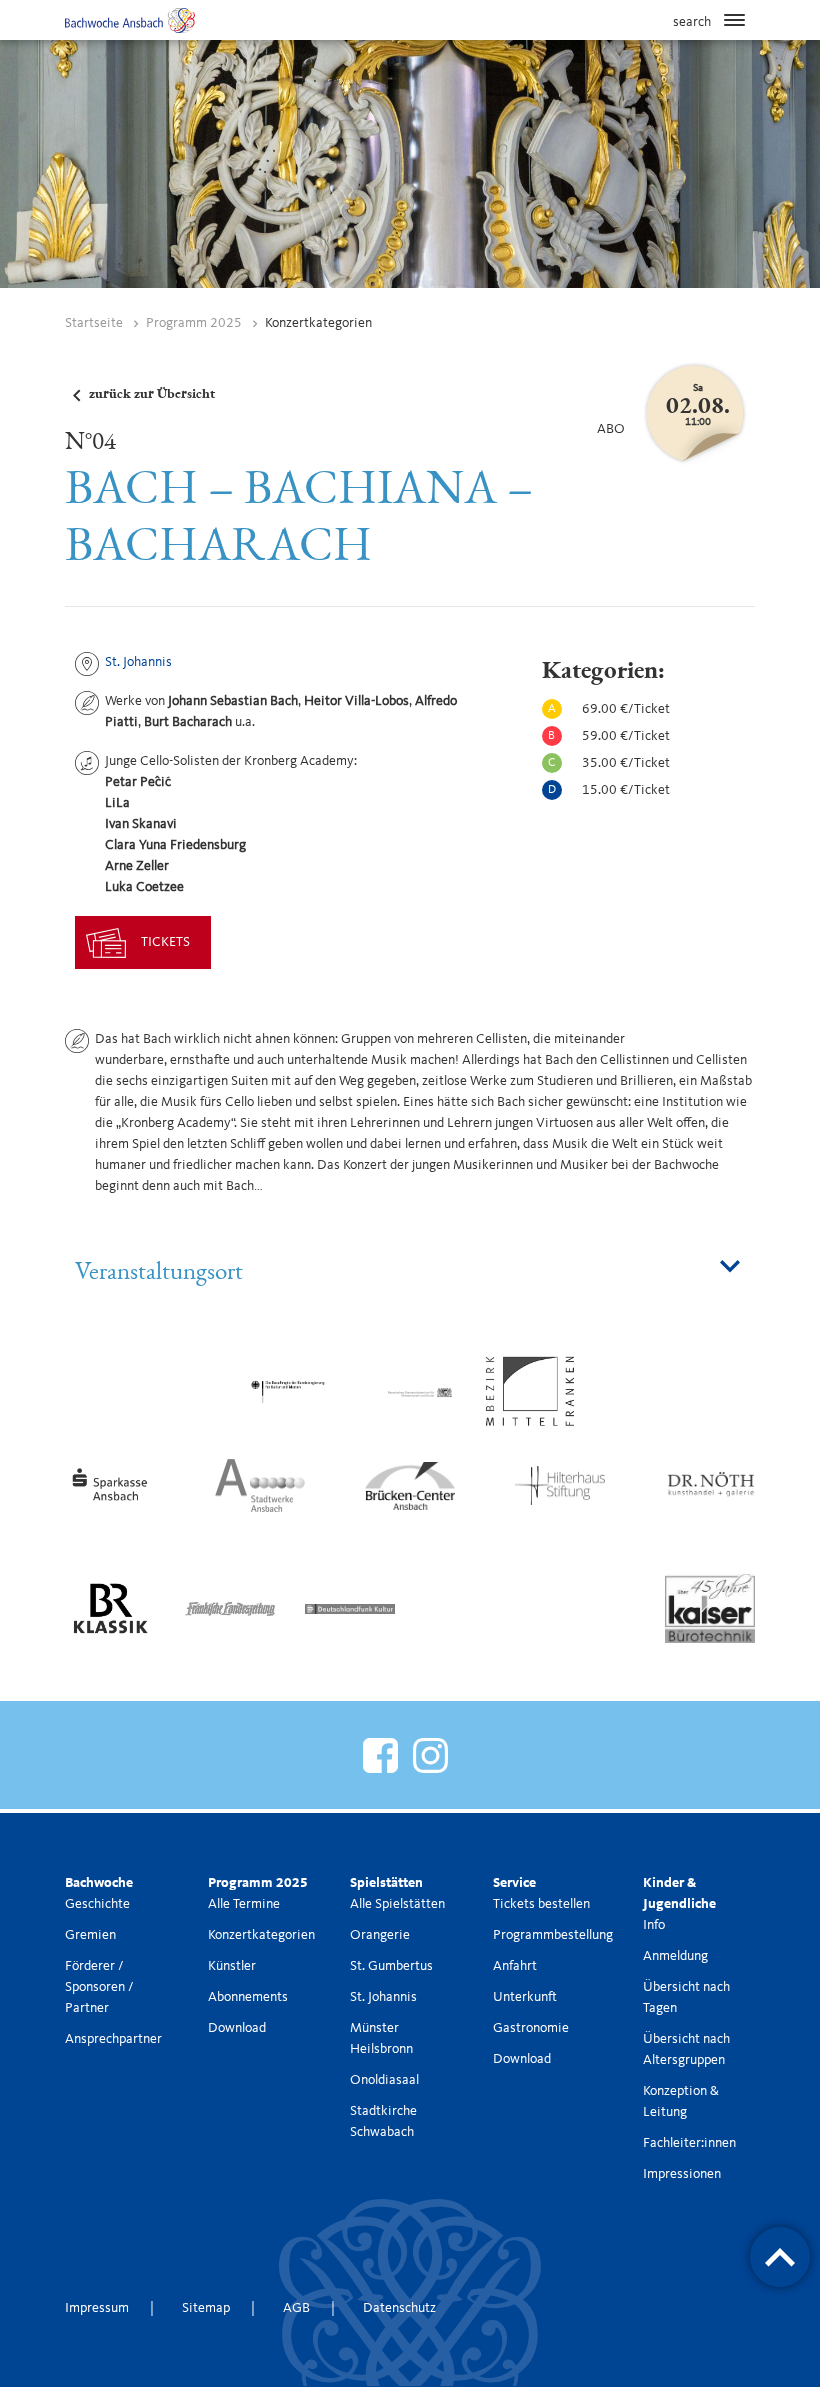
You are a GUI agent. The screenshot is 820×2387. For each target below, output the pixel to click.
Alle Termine (244, 1904)
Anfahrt (515, 1966)
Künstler (232, 1966)
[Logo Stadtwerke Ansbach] (260, 1485)
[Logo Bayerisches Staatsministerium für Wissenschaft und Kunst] (410, 1391)
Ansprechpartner (113, 2039)
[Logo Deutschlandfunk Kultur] (350, 1608)
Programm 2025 (194, 323)
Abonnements (248, 1997)
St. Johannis (138, 662)
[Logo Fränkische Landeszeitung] (230, 1608)
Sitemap (206, 2308)
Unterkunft (525, 1997)
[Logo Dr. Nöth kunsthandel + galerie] (710, 1485)
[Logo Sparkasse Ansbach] (110, 1485)
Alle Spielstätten (397, 1904)
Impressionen (682, 2174)
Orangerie (380, 1935)
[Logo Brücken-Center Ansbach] (410, 1485)
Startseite (94, 323)
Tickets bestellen (541, 1904)
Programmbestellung (553, 1935)
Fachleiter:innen (689, 2143)
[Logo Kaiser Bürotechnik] (710, 1608)
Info (654, 1925)
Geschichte (97, 1904)
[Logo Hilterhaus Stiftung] (560, 1485)
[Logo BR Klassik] (110, 1608)
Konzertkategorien (261, 1935)
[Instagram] (430, 1755)
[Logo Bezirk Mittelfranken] (530, 1391)
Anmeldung (675, 1956)
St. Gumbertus (391, 1966)
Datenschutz (399, 2308)
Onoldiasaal (384, 2080)
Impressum (97, 2308)
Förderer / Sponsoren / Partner (99, 1987)
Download (237, 2028)
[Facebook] (380, 1753)
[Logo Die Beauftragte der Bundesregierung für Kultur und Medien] (290, 1391)
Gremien (90, 1935)
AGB (296, 2308)
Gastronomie (531, 2028)
